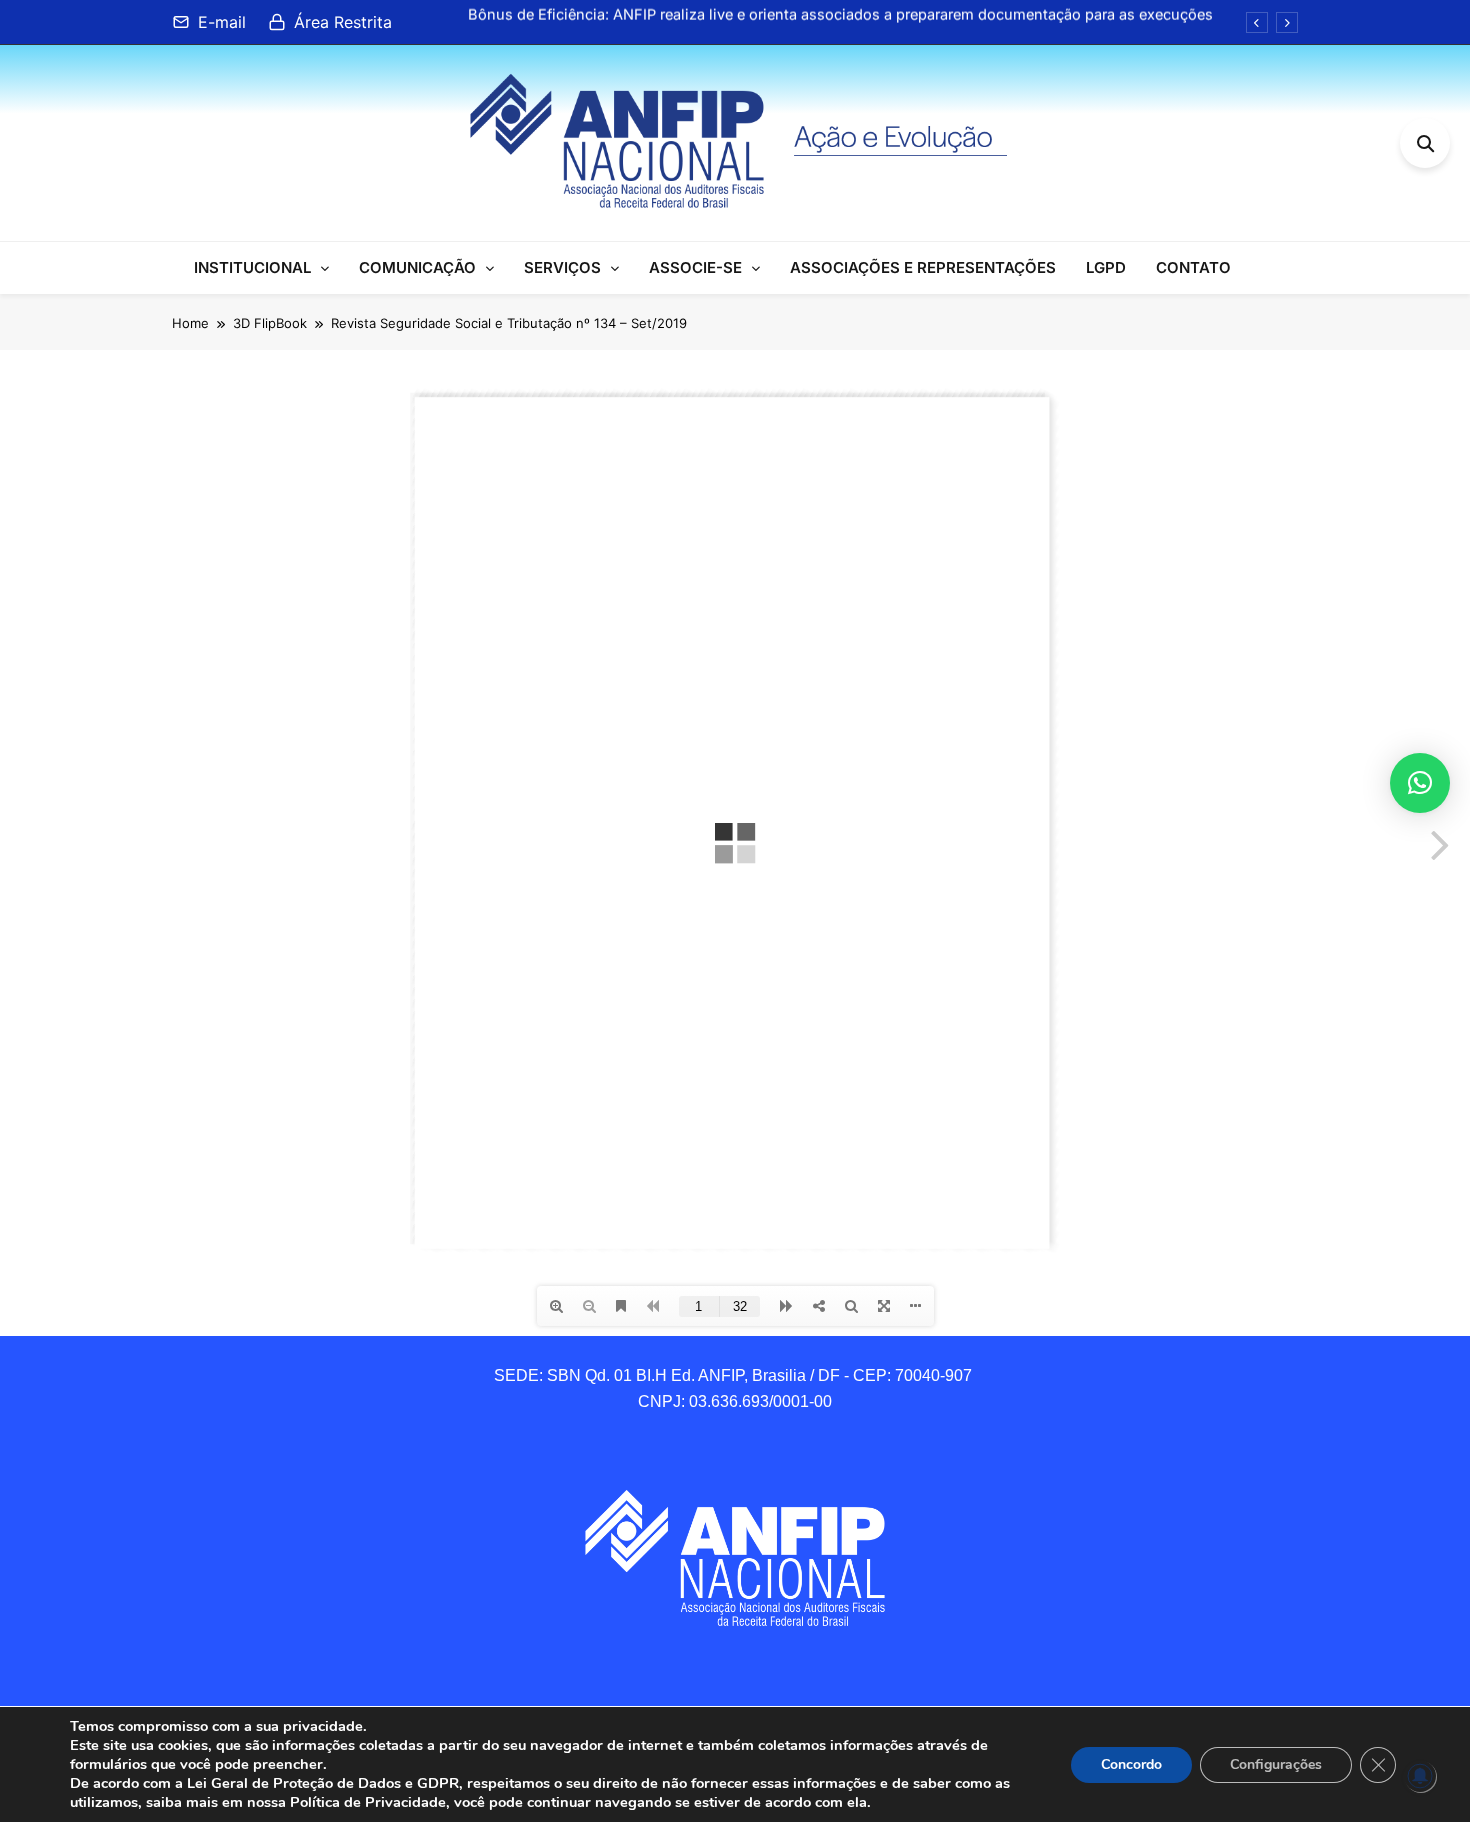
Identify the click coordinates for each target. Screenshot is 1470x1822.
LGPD (1106, 267)
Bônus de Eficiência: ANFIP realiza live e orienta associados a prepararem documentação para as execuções (840, 9)
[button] (1420, 783)
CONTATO (1193, 267)
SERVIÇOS (562, 267)
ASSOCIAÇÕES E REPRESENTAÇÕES (923, 267)
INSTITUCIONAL (252, 267)
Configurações (1276, 1764)
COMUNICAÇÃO (417, 267)
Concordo (1131, 1764)
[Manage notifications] (1420, 1776)
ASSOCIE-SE (695, 267)
